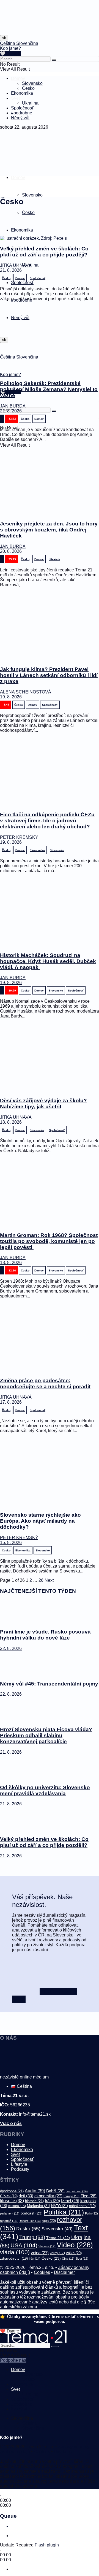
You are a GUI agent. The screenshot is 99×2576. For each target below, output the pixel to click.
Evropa (71, 2196)
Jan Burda (13, 406)
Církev (9, 2196)
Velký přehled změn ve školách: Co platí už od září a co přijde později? (44, 252)
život (82, 2259)
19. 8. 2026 (11, 697)
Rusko (28, 2229)
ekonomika (48, 2196)
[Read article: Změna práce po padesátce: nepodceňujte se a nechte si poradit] (50, 1338)
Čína (68, 2259)
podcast (32, 2213)
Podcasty (20, 2169)
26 (41, 1580)
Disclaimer (64, 2272)
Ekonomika (22, 93)
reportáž (9, 2221)
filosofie (12, 2201)
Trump (32, 2237)
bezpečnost (77, 2191)
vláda (15, 2252)
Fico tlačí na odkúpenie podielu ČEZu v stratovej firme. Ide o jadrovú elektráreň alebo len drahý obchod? (47, 821)
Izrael (70, 2201)
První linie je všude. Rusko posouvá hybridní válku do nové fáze (45, 1635)
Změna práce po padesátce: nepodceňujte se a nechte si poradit (45, 1384)
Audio (35, 2191)
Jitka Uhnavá (16, 265)
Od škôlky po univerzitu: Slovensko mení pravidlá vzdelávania (45, 1790)
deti (26, 2196)
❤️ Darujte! (10, 2331)
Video (75, 2245)
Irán (52, 2201)
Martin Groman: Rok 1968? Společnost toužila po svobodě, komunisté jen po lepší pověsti (49, 1241)
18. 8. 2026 (11, 1122)
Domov (18, 78)
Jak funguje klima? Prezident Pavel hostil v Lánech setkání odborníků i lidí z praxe (49, 675)
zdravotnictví (14, 2258)
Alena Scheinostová (26, 692)
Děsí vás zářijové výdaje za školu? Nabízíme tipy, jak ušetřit (43, 1104)
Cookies (42, 2272)
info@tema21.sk (35, 2114)
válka (74, 2253)
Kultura (17, 2206)
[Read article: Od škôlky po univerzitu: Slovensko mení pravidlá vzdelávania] (50, 1767)
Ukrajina (30, 103)
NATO (60, 2206)
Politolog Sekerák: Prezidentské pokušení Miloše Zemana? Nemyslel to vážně (49, 389)
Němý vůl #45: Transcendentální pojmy (49, 1684)
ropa (49, 2221)
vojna (40, 2253)
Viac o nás (11, 2123)
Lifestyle (19, 2164)
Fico (89, 2196)
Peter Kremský (19, 837)
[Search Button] (54, 60)
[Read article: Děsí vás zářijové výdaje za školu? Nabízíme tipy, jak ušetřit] (50, 1058)
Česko (28, 88)
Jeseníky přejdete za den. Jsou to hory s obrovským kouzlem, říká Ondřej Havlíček (49, 530)
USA (24, 2245)
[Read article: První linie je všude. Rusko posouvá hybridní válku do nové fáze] (50, 1612)
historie (34, 2201)
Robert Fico (30, 2221)
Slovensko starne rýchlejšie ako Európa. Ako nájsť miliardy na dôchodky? (40, 1521)
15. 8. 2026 (11, 1543)
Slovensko (32, 83)
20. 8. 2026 (11, 551)
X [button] (2, 2336)
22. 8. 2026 (11, 1648)
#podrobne (22, 113)
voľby (57, 2253)
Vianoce (47, 2246)
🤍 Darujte (10, 54)
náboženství (82, 2206)
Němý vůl (20, 118)
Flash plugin (47, 2545)
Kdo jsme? (10, 48)
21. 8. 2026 (11, 270)
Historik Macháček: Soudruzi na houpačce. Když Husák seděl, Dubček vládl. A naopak (48, 961)
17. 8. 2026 (11, 1402)
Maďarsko (38, 2206)
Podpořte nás (13, 2360)
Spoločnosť (22, 108)
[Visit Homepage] (14, 33)
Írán (35, 2259)
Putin (91, 2213)
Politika (64, 2212)
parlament (10, 2213)
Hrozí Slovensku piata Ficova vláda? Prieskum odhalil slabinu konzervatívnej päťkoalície (46, 1735)
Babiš (55, 2191)
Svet (15, 98)
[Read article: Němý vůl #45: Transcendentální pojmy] (50, 1663)
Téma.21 (58, 2238)
